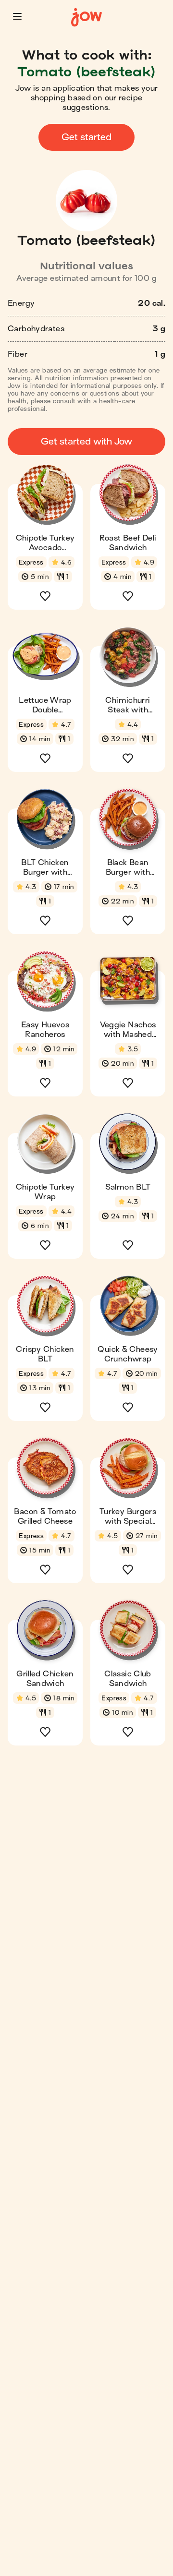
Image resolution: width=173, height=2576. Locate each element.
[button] (17, 16)
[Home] (86, 18)
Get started (86, 137)
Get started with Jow (86, 441)
